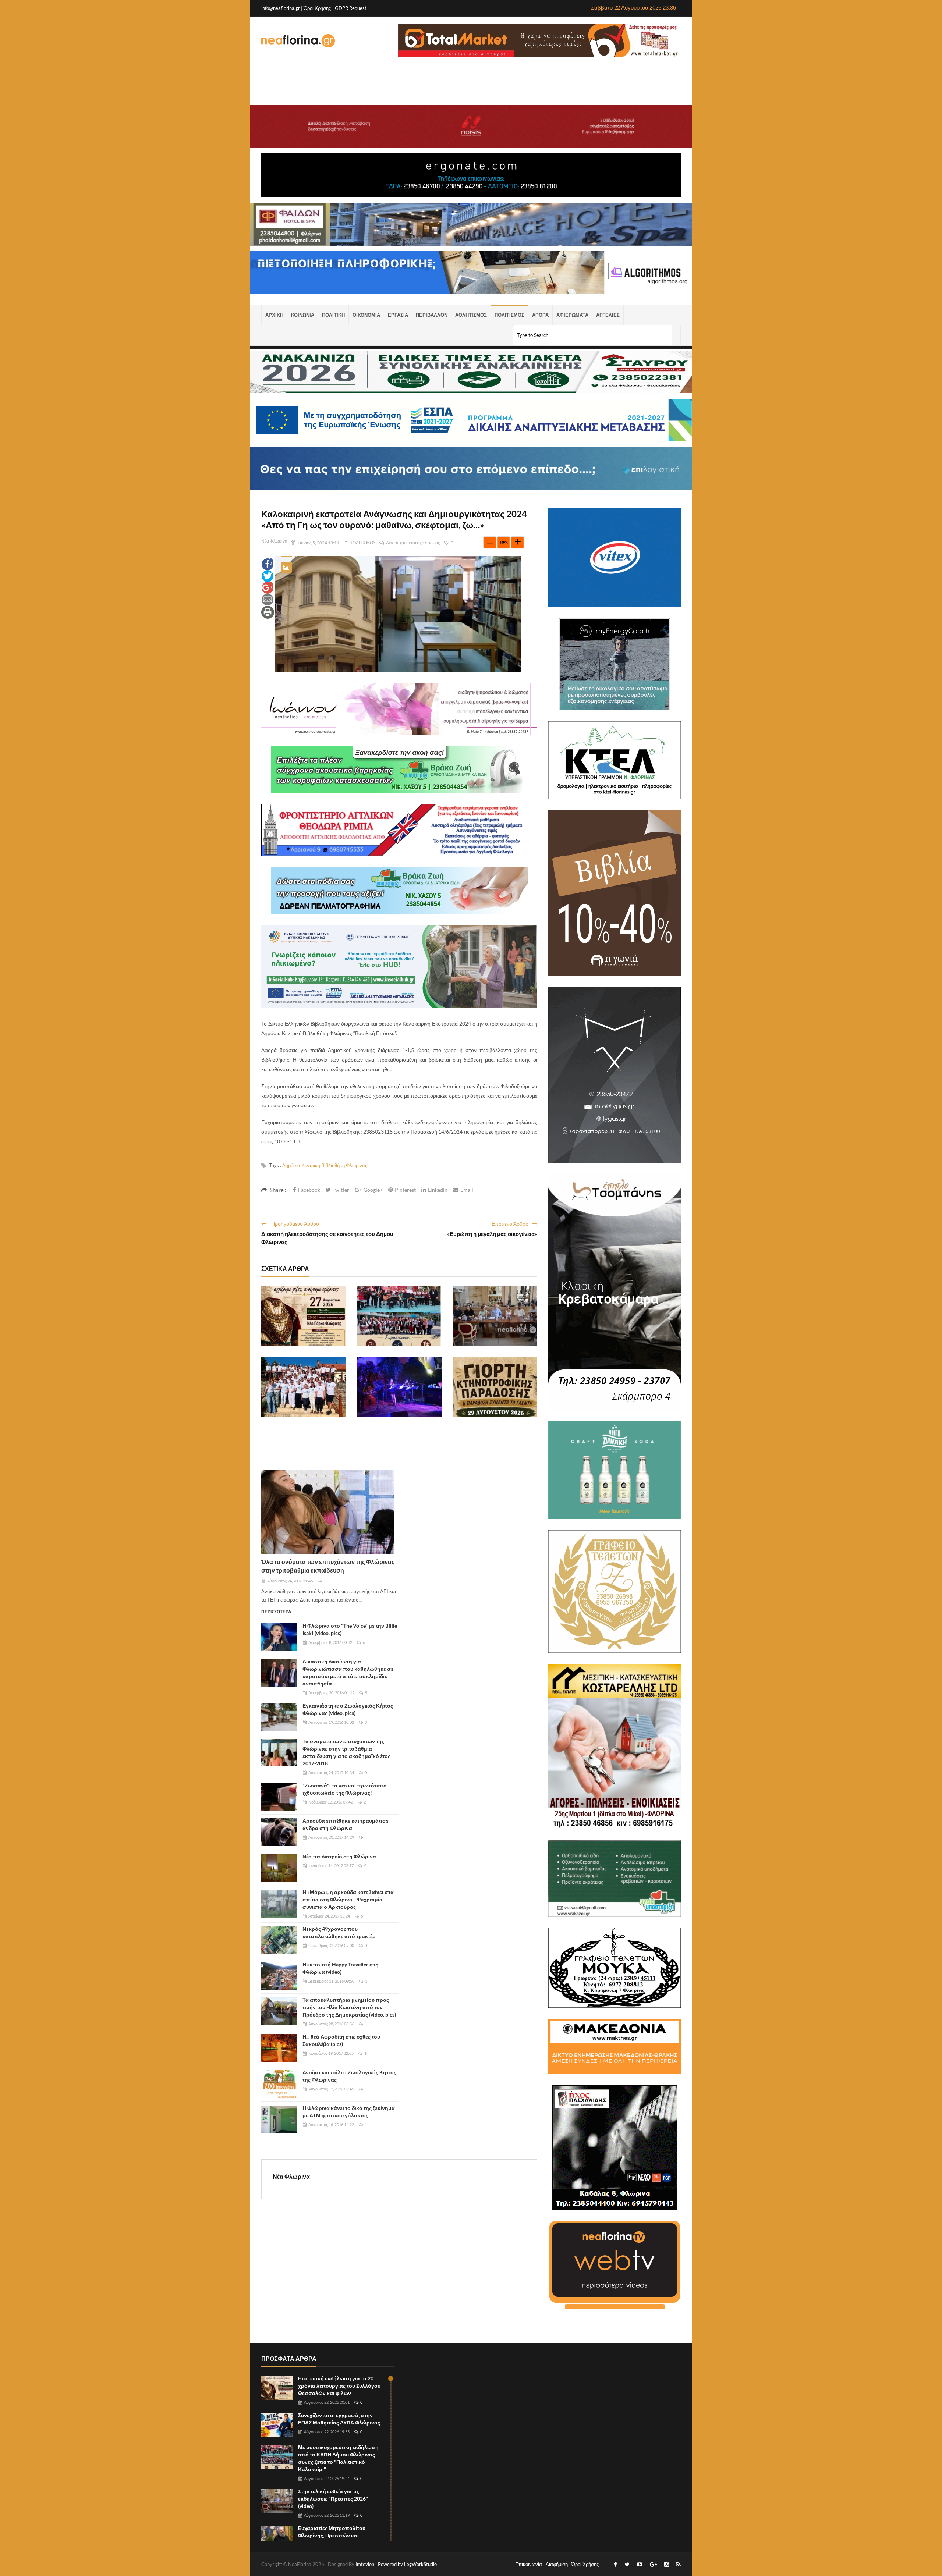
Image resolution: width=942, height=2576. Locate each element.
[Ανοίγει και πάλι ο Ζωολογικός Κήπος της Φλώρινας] (279, 2084)
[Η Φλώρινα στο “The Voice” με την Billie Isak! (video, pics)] (279, 1637)
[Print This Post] (268, 612)
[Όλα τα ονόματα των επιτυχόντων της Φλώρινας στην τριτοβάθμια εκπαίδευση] (327, 1512)
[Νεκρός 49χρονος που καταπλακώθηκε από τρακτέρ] (279, 1940)
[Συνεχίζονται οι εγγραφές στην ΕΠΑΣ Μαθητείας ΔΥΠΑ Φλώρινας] (277, 2425)
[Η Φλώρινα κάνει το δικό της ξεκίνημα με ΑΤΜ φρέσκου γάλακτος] (279, 2120)
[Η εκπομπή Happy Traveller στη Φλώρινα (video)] (279, 1976)
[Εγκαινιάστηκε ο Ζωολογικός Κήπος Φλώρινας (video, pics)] (279, 1717)
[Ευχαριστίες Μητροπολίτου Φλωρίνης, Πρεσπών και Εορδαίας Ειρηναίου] (277, 2538)
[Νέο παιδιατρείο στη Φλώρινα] (279, 1868)
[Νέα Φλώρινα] (298, 40)
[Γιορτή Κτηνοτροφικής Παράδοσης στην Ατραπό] (495, 1388)
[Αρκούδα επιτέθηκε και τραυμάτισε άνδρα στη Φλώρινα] (279, 1832)
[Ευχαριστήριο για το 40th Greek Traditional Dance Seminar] (304, 1388)
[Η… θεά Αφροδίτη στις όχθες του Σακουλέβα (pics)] (279, 2048)
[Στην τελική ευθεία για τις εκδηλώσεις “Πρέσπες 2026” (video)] (495, 1316)
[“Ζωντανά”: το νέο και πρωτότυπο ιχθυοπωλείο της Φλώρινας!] (279, 1797)
